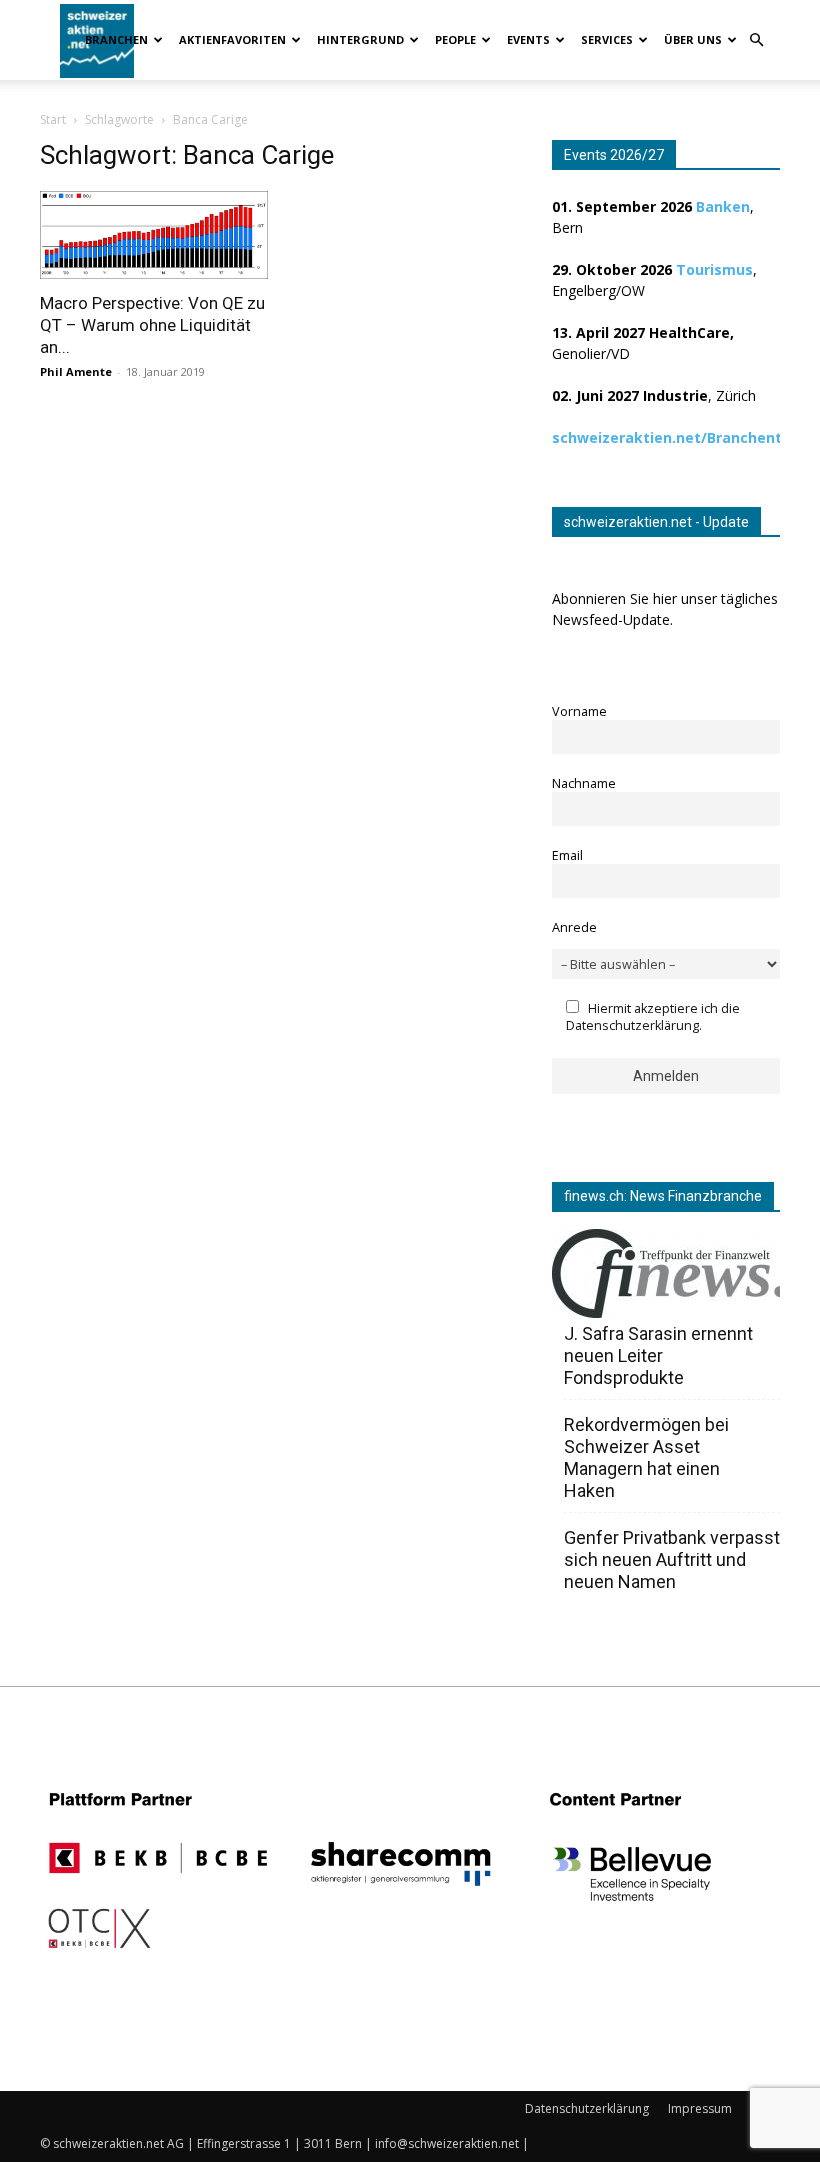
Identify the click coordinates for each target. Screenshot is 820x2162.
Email (567, 855)
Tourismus (714, 269)
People (455, 39)
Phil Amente (76, 371)
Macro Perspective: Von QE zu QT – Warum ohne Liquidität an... (152, 325)
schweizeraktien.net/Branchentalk (678, 437)
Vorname (579, 711)
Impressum (700, 2108)
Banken (723, 206)
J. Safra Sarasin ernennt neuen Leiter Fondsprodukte (658, 1355)
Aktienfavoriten (232, 39)
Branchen (116, 39)
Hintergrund (360, 39)
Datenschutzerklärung (587, 2108)
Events (528, 39)
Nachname (584, 783)
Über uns (693, 39)
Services (607, 39)
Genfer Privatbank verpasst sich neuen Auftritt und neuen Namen (672, 1559)
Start (53, 119)
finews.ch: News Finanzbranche (663, 1196)
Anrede (574, 927)
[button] (756, 40)
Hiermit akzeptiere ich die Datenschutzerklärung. (653, 1017)
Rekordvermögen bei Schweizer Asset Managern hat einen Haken (646, 1457)
